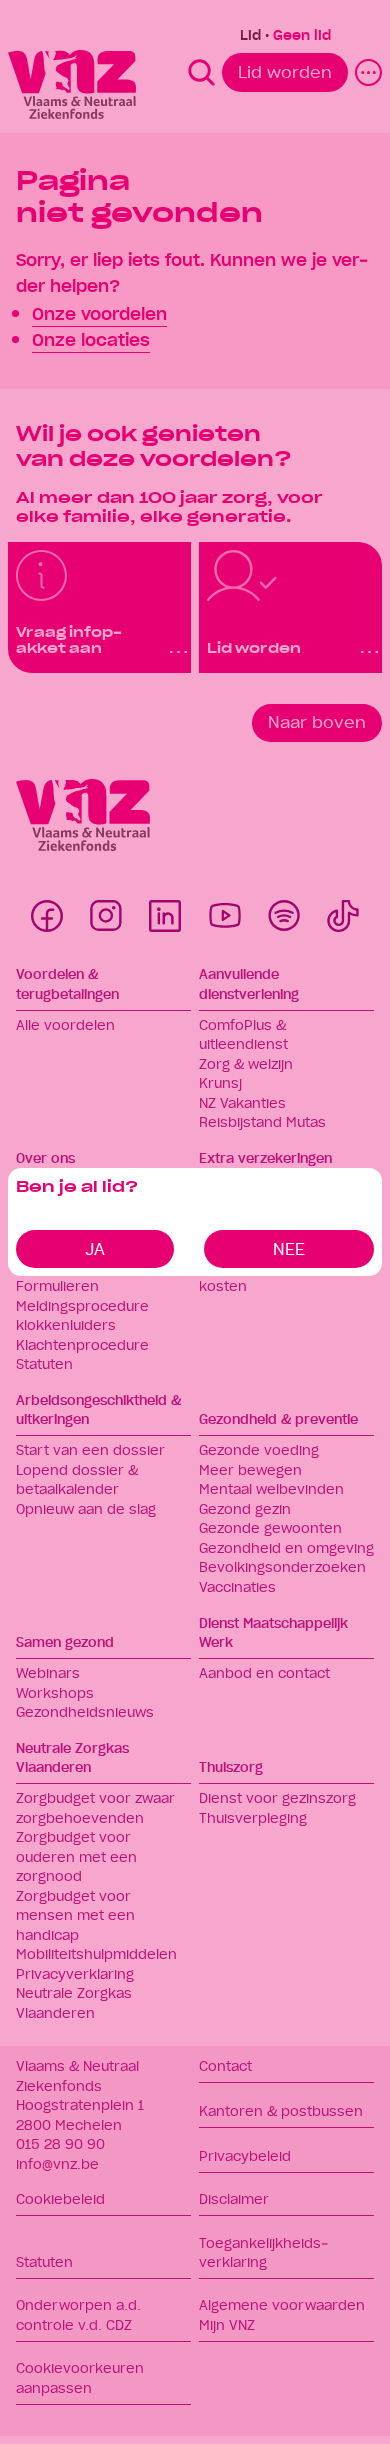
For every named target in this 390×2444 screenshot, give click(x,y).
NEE (289, 1248)
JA (95, 1248)
